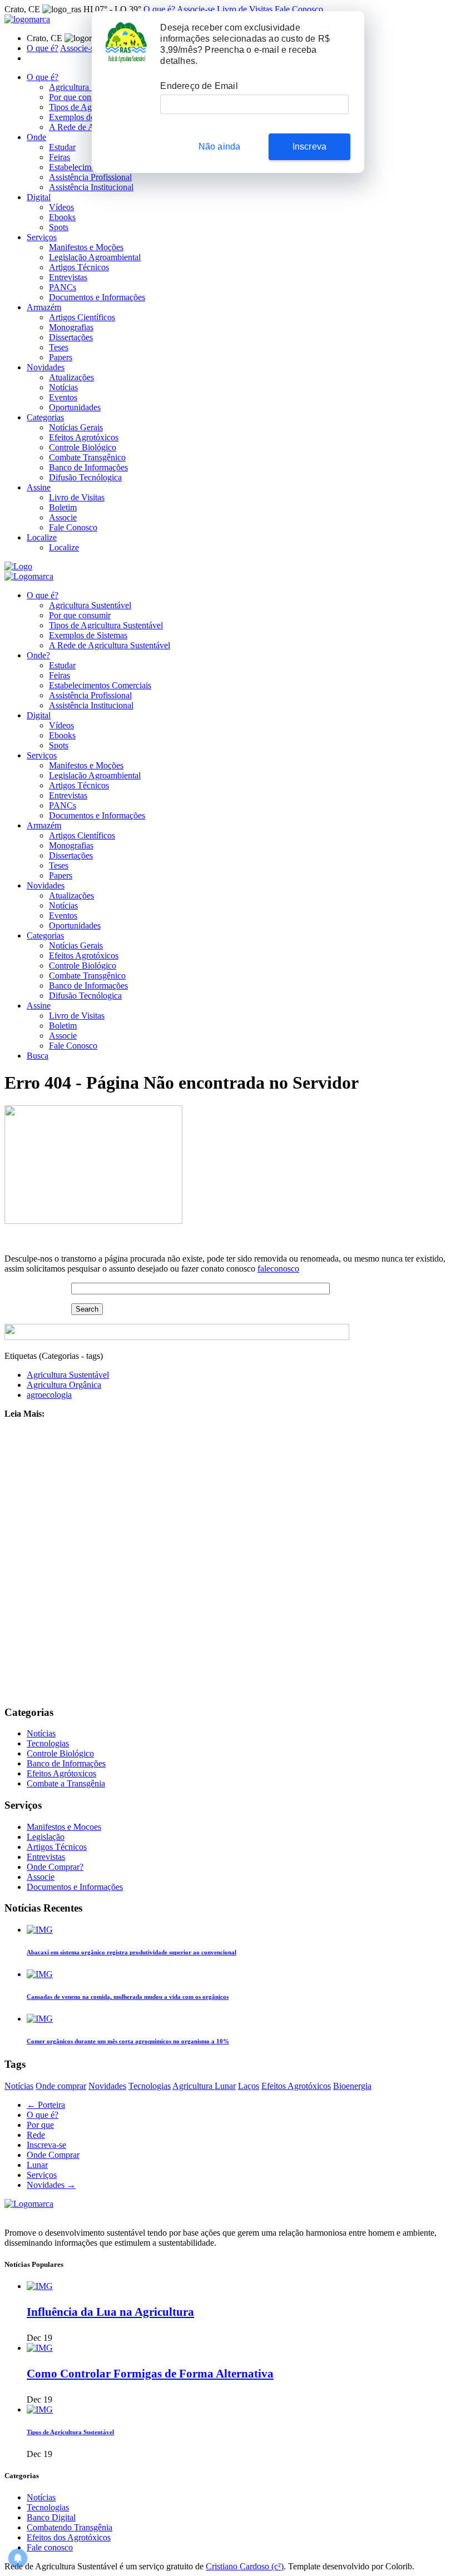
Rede (36, 2135)
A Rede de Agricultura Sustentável (110, 645)
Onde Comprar (53, 2155)
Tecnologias (48, 1743)
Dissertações (71, 337)
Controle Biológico (83, 447)
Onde (36, 137)
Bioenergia (352, 2086)
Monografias (71, 327)
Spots (59, 227)
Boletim (63, 507)
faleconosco (278, 1269)
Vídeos (61, 207)
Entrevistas (68, 277)
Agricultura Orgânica (64, 1385)
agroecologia (49, 1395)
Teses (59, 347)
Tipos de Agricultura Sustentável (106, 625)
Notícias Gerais (76, 427)
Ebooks (62, 217)
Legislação (46, 1837)
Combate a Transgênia (66, 1783)
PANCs (63, 287)
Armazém (44, 307)
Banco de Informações (88, 467)
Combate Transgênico (87, 457)
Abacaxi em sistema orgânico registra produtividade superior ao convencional (132, 1952)
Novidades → (51, 2185)
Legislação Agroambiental (95, 257)
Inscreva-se (46, 2145)
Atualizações (71, 377)
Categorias (45, 417)
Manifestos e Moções (86, 247)
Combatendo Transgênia (70, 2527)
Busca (38, 1056)
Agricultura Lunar (204, 2086)
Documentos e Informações (97, 297)
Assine (39, 487)
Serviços (42, 237)
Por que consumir (80, 97)
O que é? (159, 9)
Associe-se (196, 9)
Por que (40, 2125)
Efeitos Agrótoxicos (61, 1773)
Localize (42, 537)
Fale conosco (50, 2547)
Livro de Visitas (245, 9)
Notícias (63, 387)
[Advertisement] (228, 1562)
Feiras (60, 157)
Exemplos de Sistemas (88, 117)
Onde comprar (61, 2086)
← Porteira (46, 2105)
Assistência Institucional (91, 187)
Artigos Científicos (82, 317)
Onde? (38, 655)
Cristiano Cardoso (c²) (245, 2566)
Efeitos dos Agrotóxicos (69, 2537)
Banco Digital (51, 2517)
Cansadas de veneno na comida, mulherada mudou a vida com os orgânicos (128, 1997)
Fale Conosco (299, 9)
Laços (249, 2086)
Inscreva (310, 147)
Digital (39, 197)
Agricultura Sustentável (90, 87)
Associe (63, 517)
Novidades (46, 367)
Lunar (37, 2165)
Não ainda (220, 147)
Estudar (62, 147)
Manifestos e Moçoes (64, 1827)
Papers (61, 357)
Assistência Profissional (90, 177)
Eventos (63, 397)
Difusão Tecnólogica (85, 477)
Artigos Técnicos (79, 267)
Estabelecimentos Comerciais (100, 685)
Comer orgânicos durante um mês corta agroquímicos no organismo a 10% (128, 2041)
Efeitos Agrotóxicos (84, 437)
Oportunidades (75, 407)
